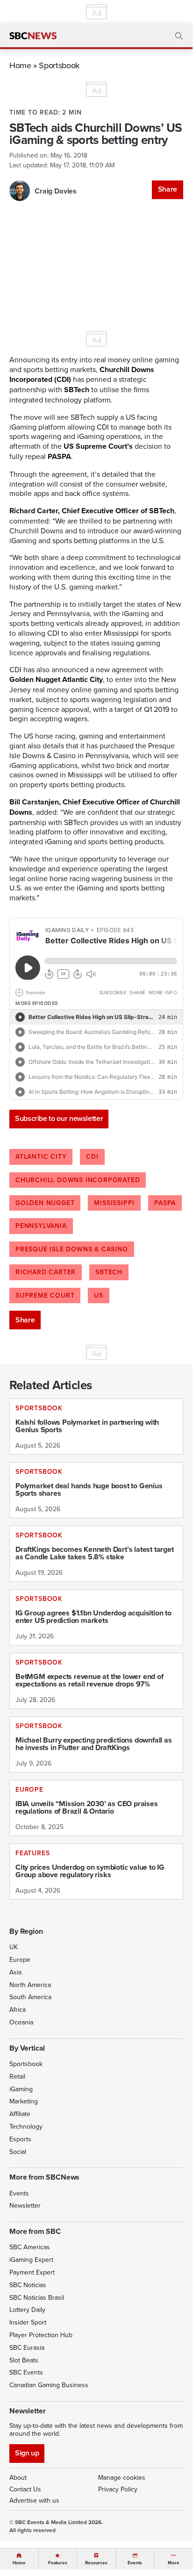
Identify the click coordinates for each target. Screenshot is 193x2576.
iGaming (21, 2089)
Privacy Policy (118, 2489)
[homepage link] (33, 36)
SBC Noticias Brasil (37, 2297)
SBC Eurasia (27, 2347)
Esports (20, 2139)
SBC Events (26, 2372)
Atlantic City (41, 1156)
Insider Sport (28, 2322)
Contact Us (25, 2489)
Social (18, 2152)
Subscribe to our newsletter (59, 1118)
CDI (92, 1156)
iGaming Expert (31, 2260)
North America (30, 1985)
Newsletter (25, 2205)
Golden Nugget (45, 1203)
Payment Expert (32, 2272)
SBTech (109, 1272)
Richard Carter (46, 1272)
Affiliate (20, 2114)
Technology (26, 2126)
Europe (20, 1959)
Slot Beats (24, 2360)
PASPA (165, 1203)
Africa (18, 2009)
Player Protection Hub (41, 2335)
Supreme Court (45, 1295)
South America (30, 1997)
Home (20, 65)
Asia (15, 1972)
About (18, 2477)
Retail (17, 2076)
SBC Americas (30, 2247)
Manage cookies (122, 2477)
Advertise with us (34, 2500)
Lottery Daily (27, 2310)
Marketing (24, 2101)
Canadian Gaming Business (49, 2385)
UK (14, 1947)
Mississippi (114, 1203)
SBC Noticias (28, 2285)
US (99, 1295)
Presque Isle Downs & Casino (72, 1249)
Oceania (21, 2022)
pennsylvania (41, 1226)
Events (19, 2193)
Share (168, 189)
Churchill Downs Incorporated (78, 1180)
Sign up (27, 2453)
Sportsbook (59, 65)
